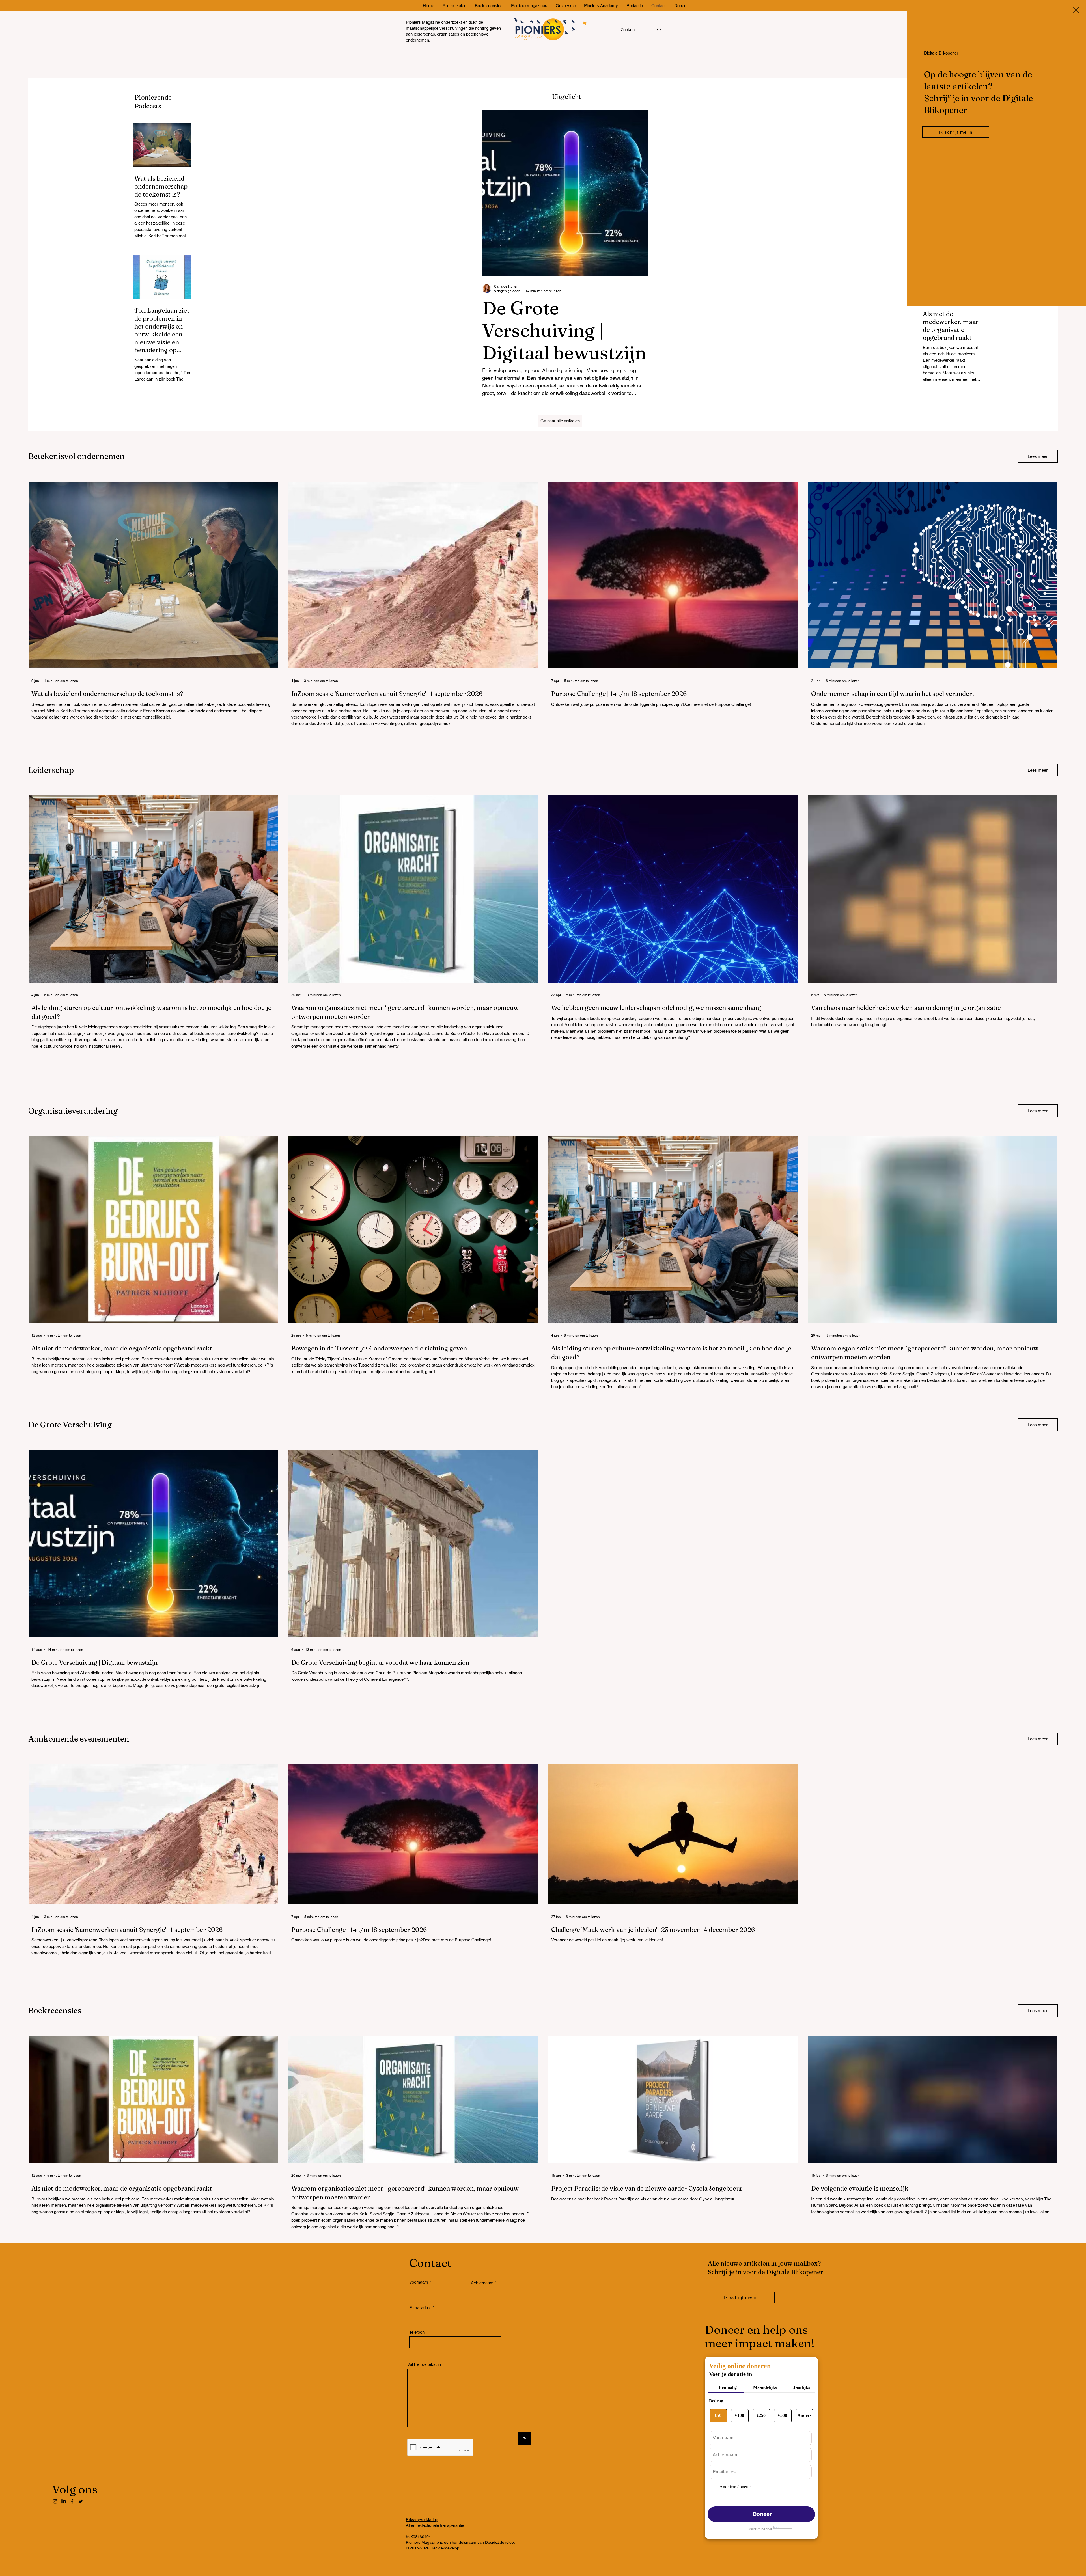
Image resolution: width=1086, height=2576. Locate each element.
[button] (1076, 10)
